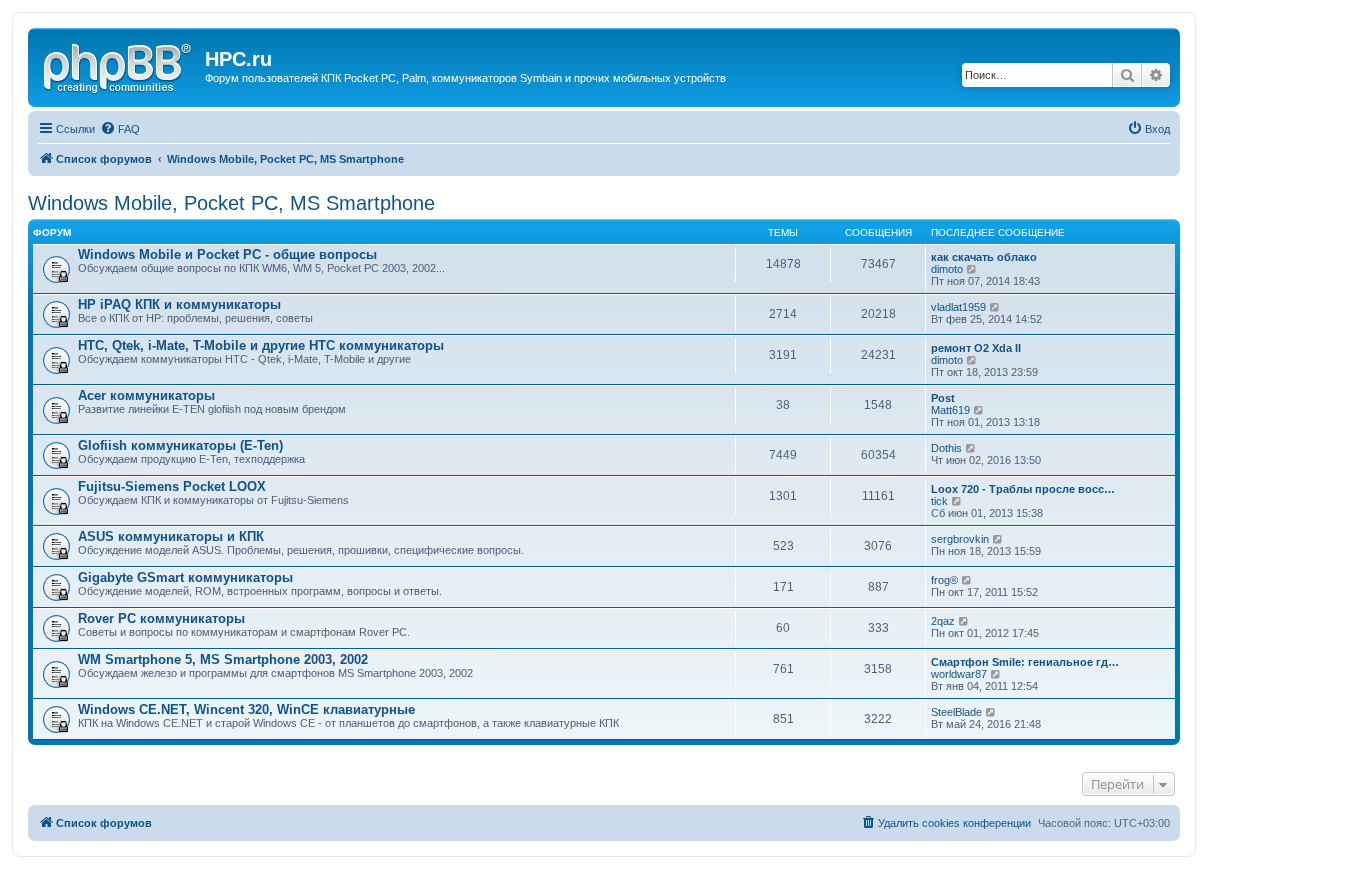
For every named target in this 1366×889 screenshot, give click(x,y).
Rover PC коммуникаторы (161, 618)
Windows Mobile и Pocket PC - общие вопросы (227, 254)
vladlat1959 (958, 307)
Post (943, 398)
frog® (944, 580)
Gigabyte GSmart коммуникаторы (185, 577)
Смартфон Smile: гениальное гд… (1025, 662)
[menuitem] (120, 129)
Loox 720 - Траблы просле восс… (1023, 489)
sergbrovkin (960, 539)
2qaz (943, 621)
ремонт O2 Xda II (976, 348)
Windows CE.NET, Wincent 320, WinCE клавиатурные (246, 709)
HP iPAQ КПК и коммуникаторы (179, 304)
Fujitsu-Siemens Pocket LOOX (172, 486)
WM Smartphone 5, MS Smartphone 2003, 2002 (223, 659)
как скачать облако (984, 257)
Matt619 (950, 410)
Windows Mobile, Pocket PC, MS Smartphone (231, 203)
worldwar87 (959, 674)
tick (939, 501)
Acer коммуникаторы (146, 395)
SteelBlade (956, 712)
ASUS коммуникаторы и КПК (171, 536)
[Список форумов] (119, 65)
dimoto (947, 269)
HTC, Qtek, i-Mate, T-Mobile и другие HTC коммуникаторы (261, 345)
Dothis (946, 448)
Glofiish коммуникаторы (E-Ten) (180, 445)
